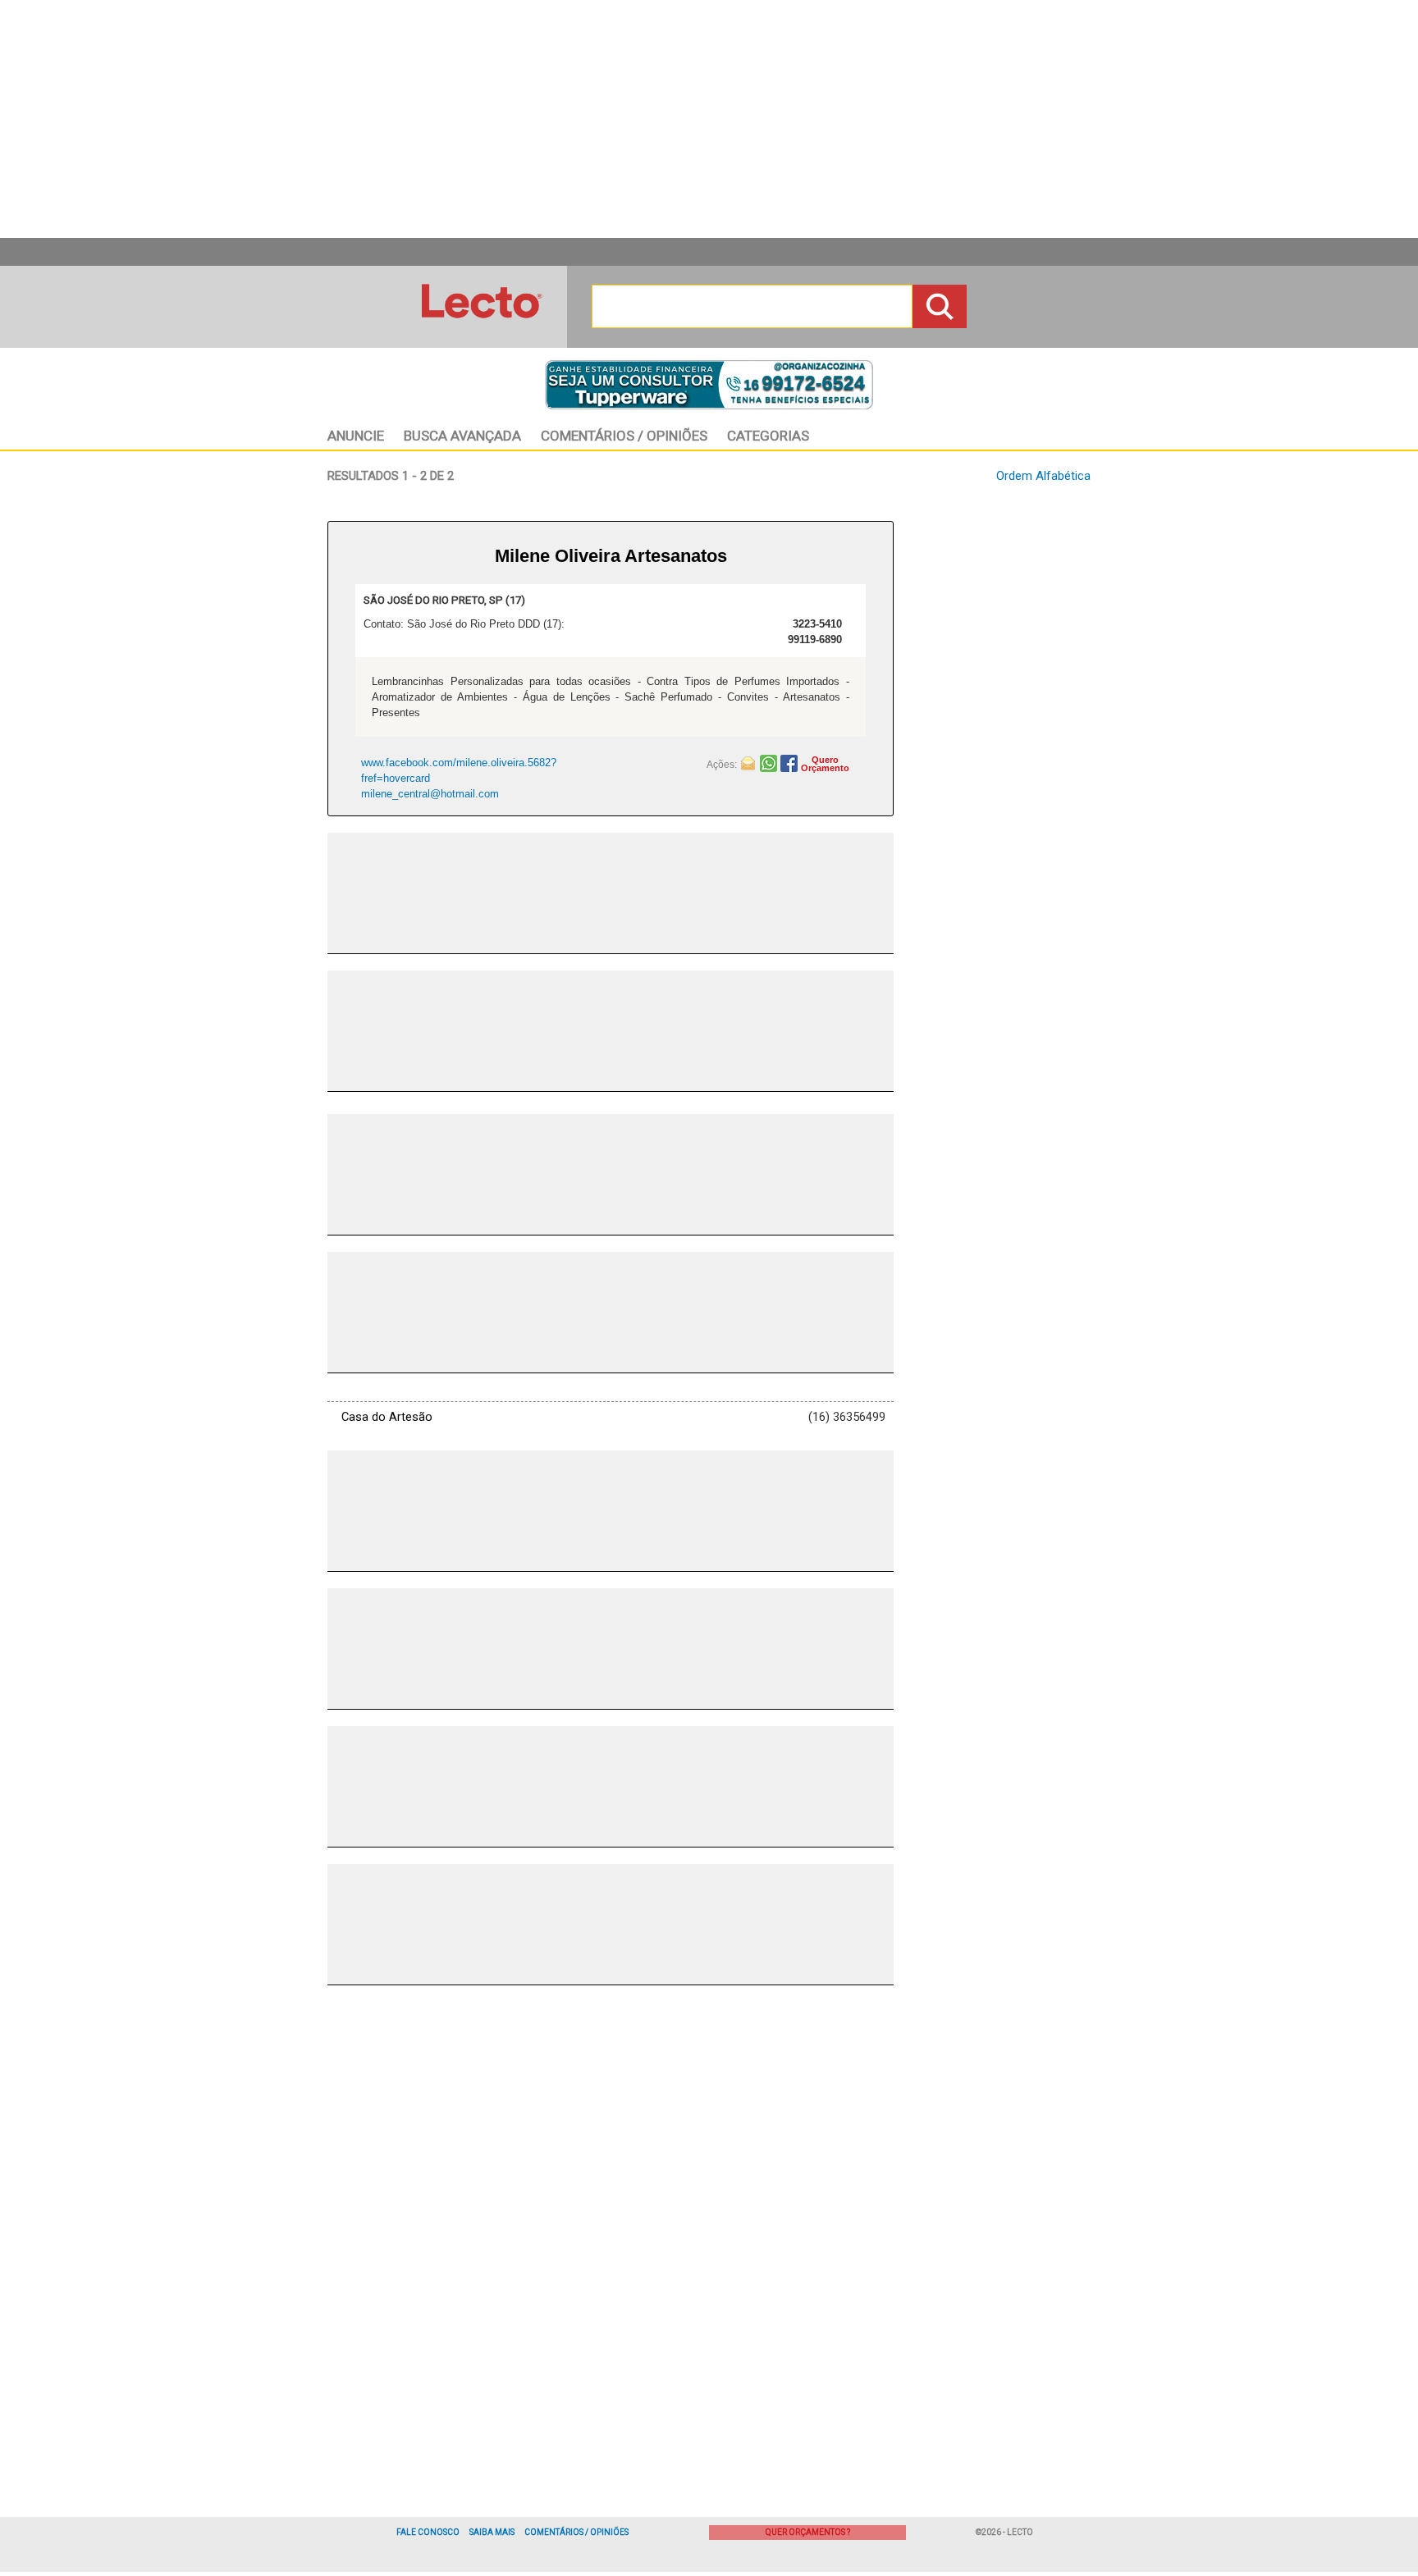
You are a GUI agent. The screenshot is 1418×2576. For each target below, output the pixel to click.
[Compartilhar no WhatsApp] (770, 763)
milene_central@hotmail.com (430, 794)
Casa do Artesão (387, 1417)
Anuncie (356, 436)
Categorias (768, 436)
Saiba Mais (492, 2532)
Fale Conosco (428, 2532)
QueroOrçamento (825, 764)
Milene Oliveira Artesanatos (611, 556)
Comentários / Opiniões (576, 2532)
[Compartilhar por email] (750, 763)
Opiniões (624, 436)
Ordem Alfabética (1043, 476)
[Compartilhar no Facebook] (791, 763)
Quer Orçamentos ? (808, 2532)
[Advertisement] (709, 119)
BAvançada (462, 436)
